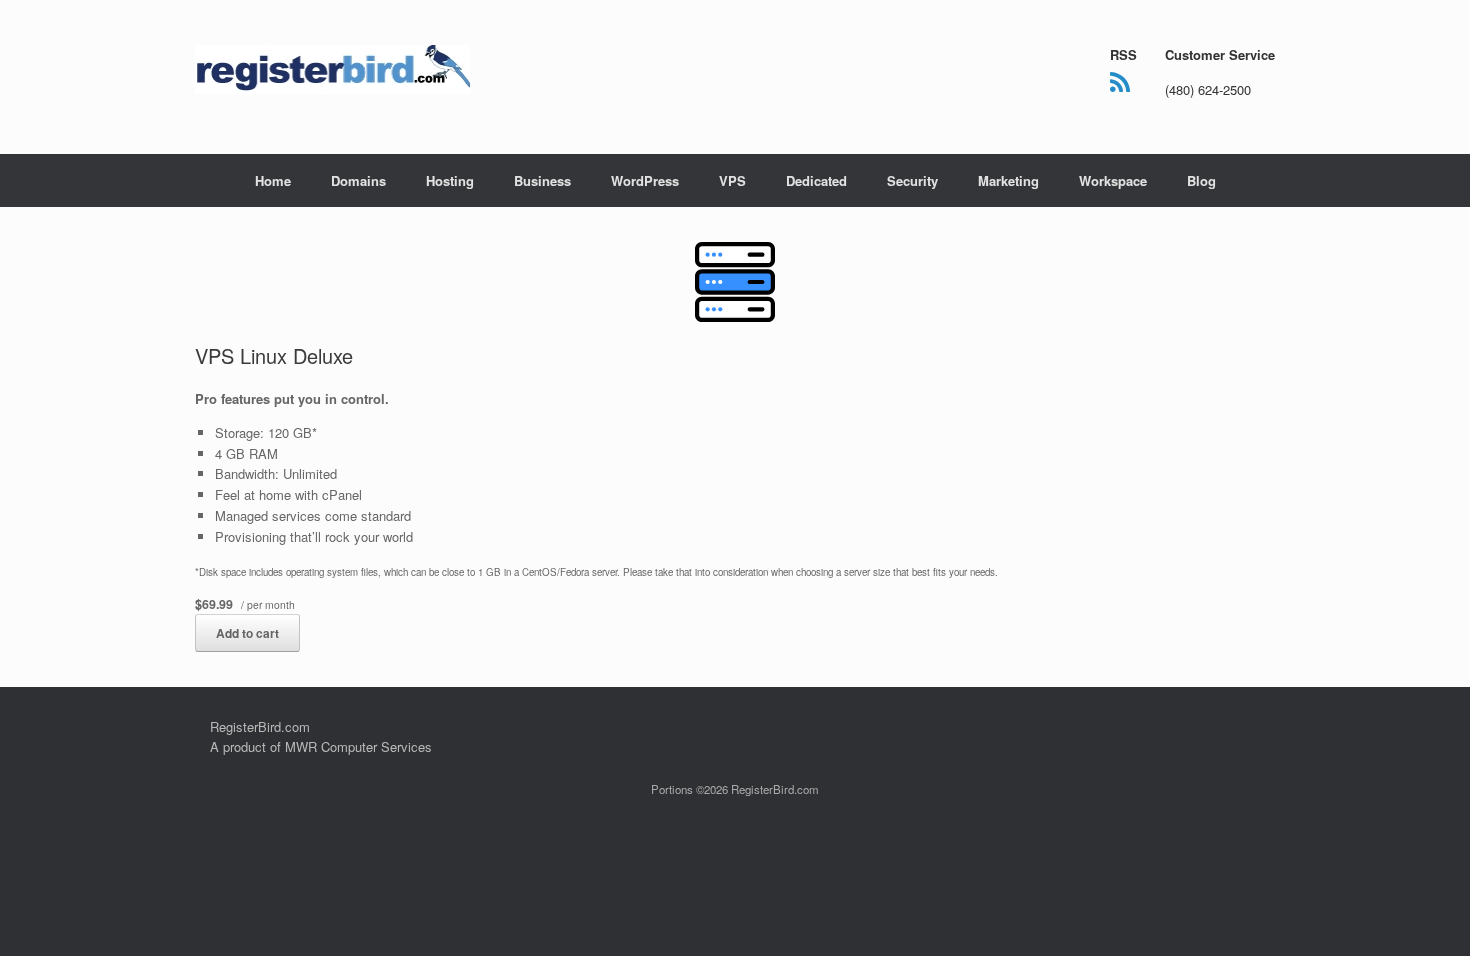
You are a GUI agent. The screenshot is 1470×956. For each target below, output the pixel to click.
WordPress (645, 180)
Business (542, 180)
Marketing (1008, 180)
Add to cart (247, 633)
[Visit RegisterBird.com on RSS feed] (1120, 86)
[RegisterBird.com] (332, 69)
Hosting (450, 180)
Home (273, 180)
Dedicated (816, 180)
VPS (732, 180)
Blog (1201, 180)
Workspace (1113, 180)
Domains (358, 180)
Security (912, 180)
